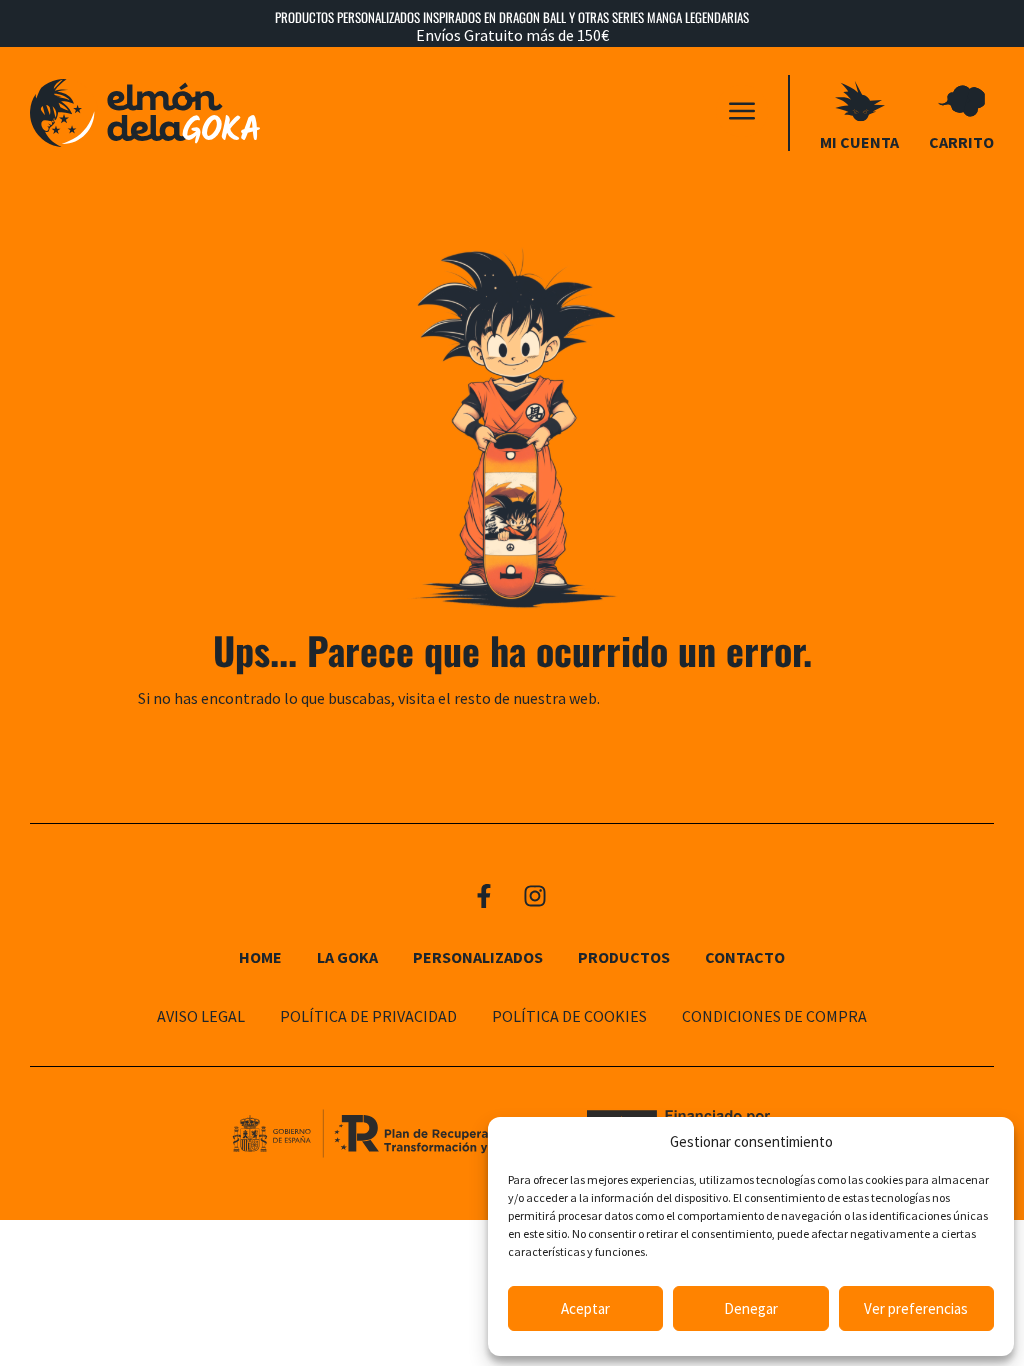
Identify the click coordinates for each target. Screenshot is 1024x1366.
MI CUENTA (859, 142)
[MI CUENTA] (860, 101)
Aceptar (585, 1308)
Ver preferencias (916, 1308)
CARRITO (961, 142)
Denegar (751, 1308)
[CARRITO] (962, 101)
